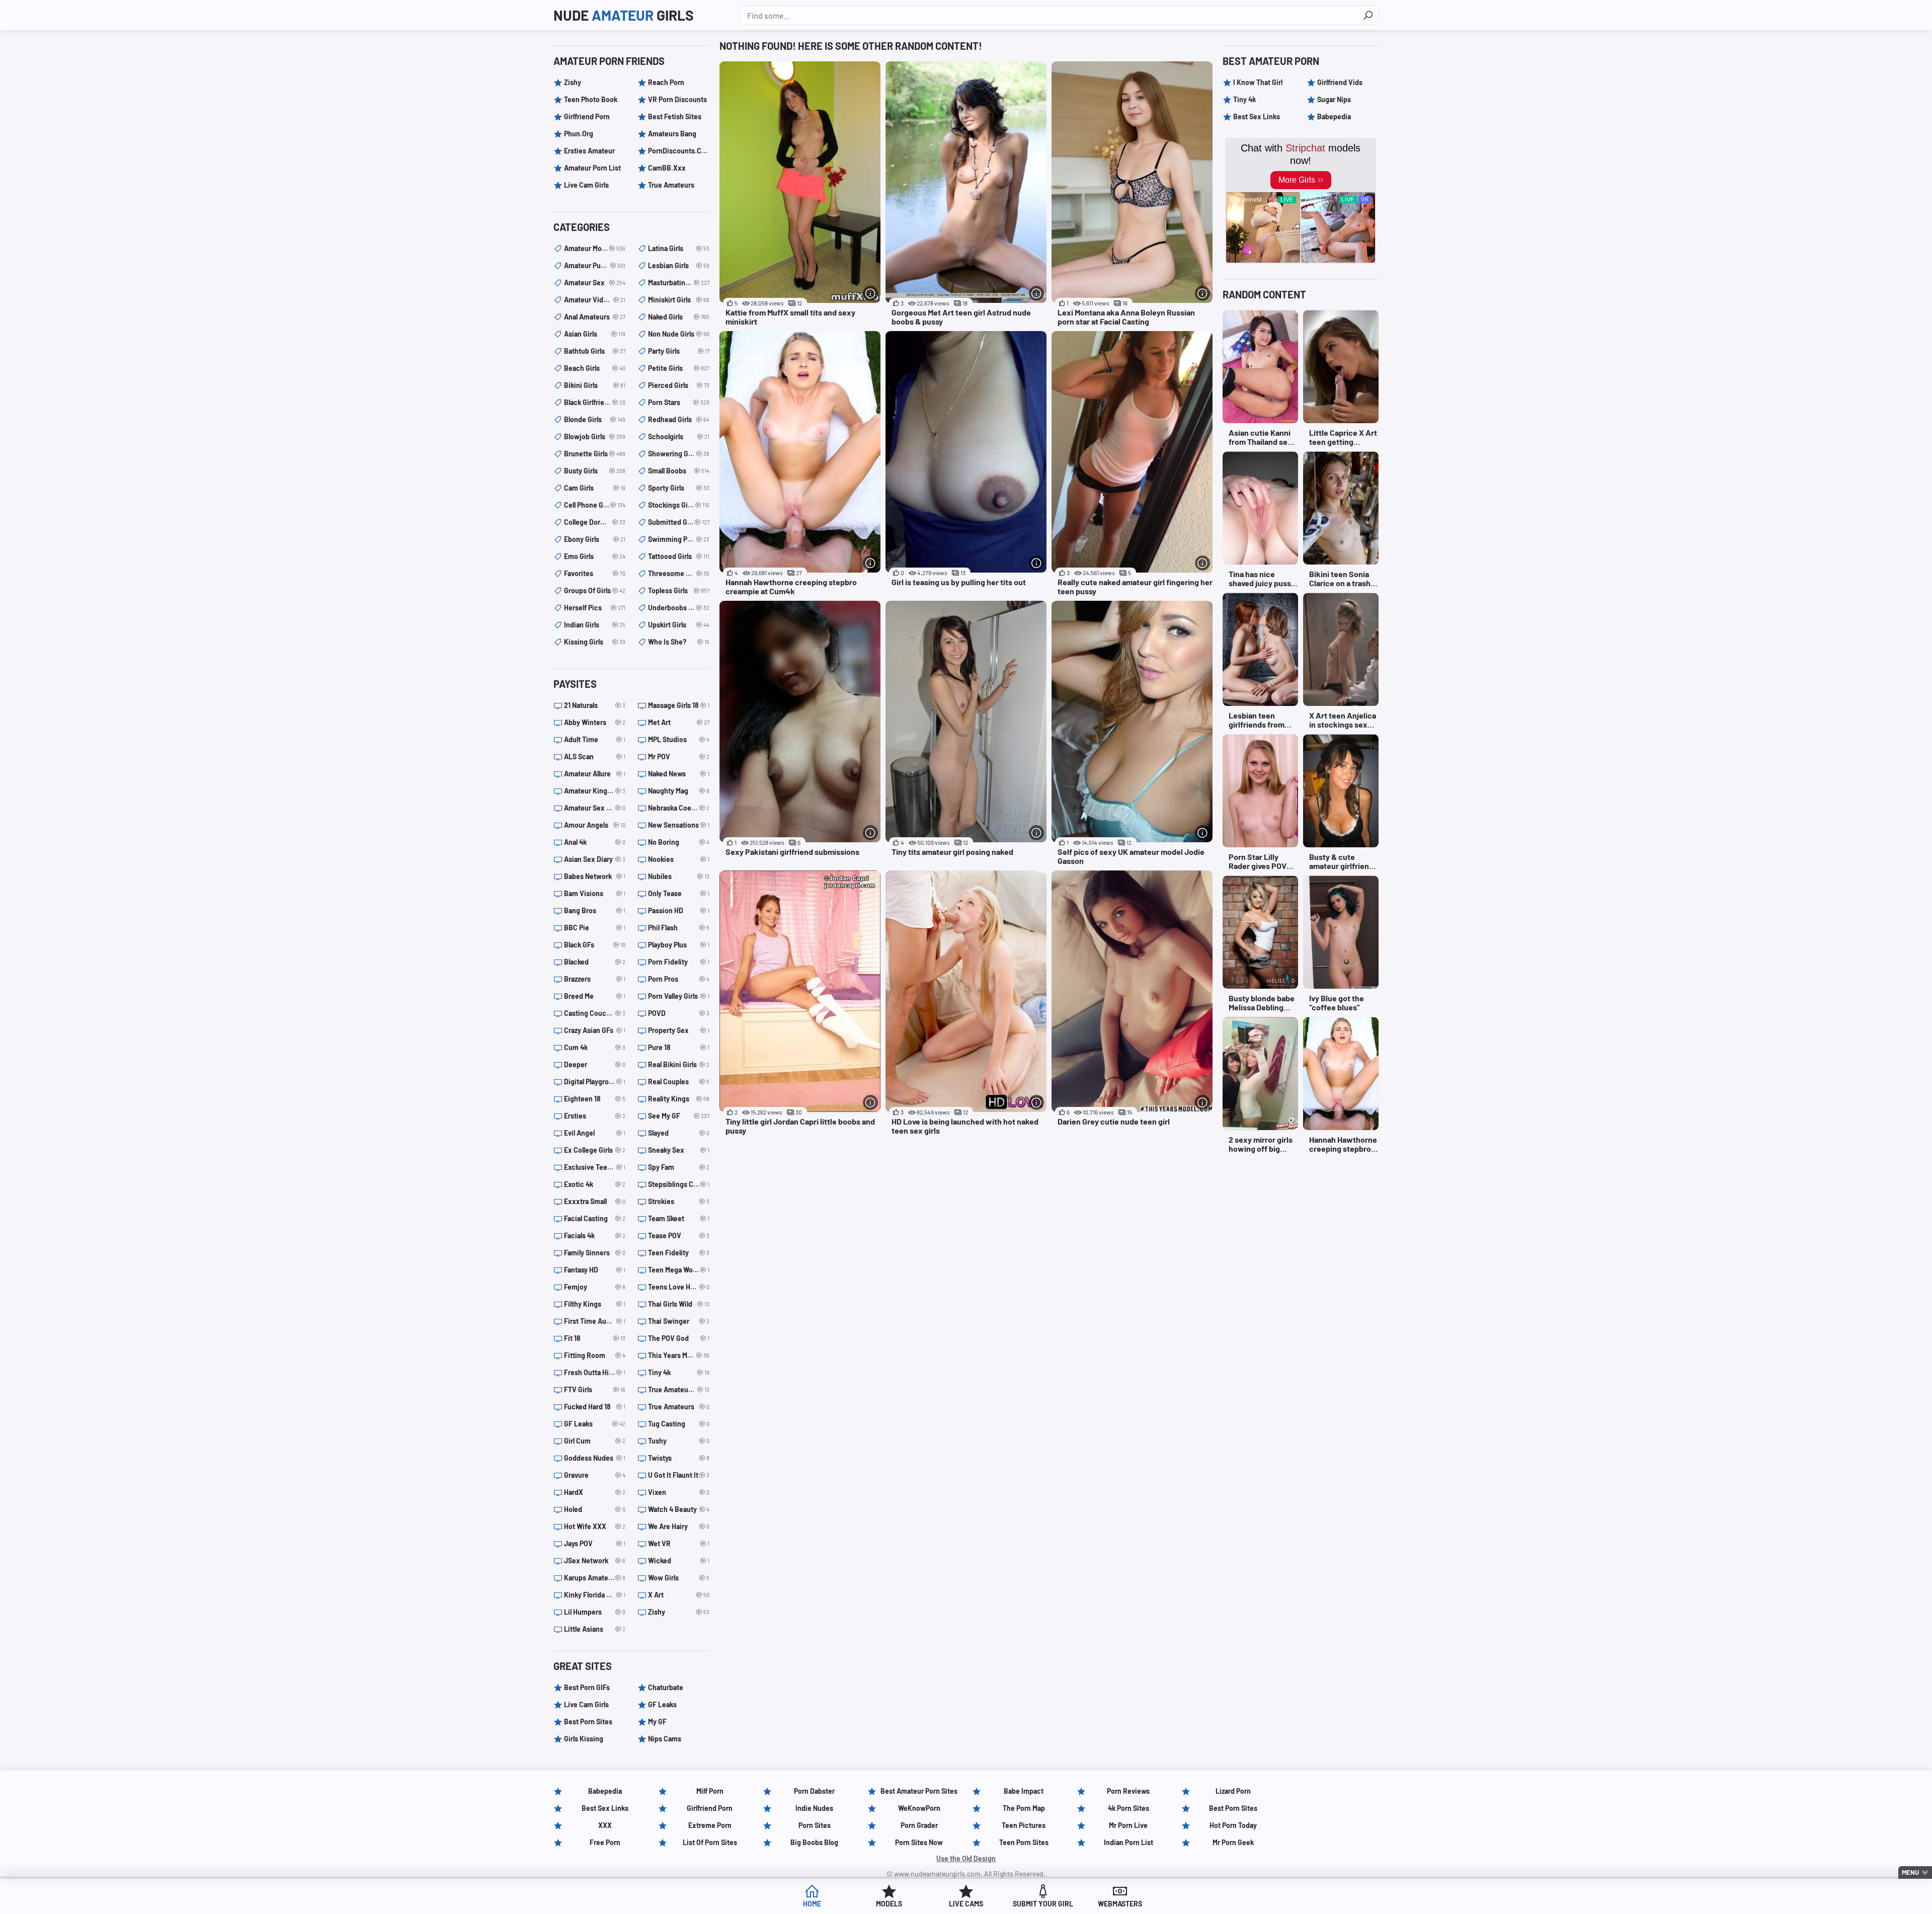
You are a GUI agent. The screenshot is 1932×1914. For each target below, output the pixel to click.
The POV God (679, 1338)
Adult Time (595, 739)
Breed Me (595, 996)
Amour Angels (595, 825)
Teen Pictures (1024, 1825)
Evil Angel (595, 1133)
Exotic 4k (595, 1184)
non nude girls (679, 334)
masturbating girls (679, 283)
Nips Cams (665, 1739)
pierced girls (679, 385)
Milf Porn (710, 1791)
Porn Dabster (814, 1791)
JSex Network (595, 1561)
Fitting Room (595, 1355)
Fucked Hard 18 (595, 1407)
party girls (679, 351)
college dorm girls (595, 522)
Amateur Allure (595, 774)
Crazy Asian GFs (595, 1030)
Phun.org (579, 134)
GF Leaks (595, 1424)
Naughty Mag (679, 791)
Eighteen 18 (595, 1099)
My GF (657, 1722)
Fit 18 (595, 1338)
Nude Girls (624, 15)
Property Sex (679, 1030)
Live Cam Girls (586, 185)
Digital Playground (595, 1082)
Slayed (679, 1133)
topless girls (679, 590)
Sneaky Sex (679, 1150)
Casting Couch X (595, 1013)
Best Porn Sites (588, 1722)
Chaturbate (666, 1687)
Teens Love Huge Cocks (679, 1287)
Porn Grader (919, 1825)
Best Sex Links (1257, 116)
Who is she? (679, 642)
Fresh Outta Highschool (595, 1372)
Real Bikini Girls (679, 1064)
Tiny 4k (679, 1372)
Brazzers (595, 979)
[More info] (870, 293)
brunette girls (595, 454)
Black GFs (595, 945)
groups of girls (595, 590)
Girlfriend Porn (587, 116)
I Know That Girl (1258, 82)
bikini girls (595, 385)
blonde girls (595, 419)
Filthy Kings (595, 1304)
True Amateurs (671, 185)
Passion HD (679, 910)
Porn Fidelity (679, 962)
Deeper (595, 1064)
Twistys (679, 1458)
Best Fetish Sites (675, 116)
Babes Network (595, 876)
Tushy (679, 1441)
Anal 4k (595, 842)
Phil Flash (679, 928)
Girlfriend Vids (1340, 82)
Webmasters (1120, 1904)
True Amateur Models (679, 1389)
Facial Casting (595, 1218)
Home (812, 1904)
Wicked (679, 1561)
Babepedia (1334, 116)
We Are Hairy (679, 1526)
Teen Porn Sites (1024, 1842)
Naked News (679, 774)
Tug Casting (679, 1424)
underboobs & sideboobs (679, 608)
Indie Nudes (814, 1808)
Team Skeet (679, 1218)
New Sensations (679, 825)
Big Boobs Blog (814, 1842)
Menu (1910, 1872)
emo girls (595, 556)
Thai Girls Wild (679, 1304)
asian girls (595, 334)
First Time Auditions (595, 1321)
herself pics (595, 608)
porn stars (679, 402)
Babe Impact (1024, 1791)
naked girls (679, 317)
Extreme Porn (710, 1825)
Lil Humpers (595, 1612)
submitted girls (679, 522)
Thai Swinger (679, 1321)
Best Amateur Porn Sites (919, 1791)
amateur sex (595, 283)
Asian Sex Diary (595, 859)
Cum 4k (595, 1047)
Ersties (595, 1116)
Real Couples (679, 1082)
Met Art (679, 722)
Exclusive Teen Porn (595, 1167)
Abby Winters (595, 722)
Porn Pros (679, 979)
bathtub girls (595, 351)
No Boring (679, 842)
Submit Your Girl (1043, 1904)
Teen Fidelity (679, 1253)
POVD (679, 1013)
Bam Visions (595, 893)
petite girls (679, 368)
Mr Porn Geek (1233, 1842)
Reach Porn (666, 82)
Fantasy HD (595, 1270)
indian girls (595, 625)
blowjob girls (595, 436)
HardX (595, 1492)
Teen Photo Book (591, 99)
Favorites (595, 573)
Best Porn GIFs (587, 1687)
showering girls (679, 454)
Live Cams (966, 1904)
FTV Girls (595, 1389)
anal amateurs (595, 317)
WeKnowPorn (919, 1808)
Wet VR (679, 1543)
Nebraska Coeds (679, 808)
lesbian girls (679, 265)
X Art (679, 1595)
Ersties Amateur (589, 151)
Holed (595, 1509)
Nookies (679, 859)
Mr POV (679, 756)
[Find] (1368, 15)
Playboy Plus (679, 945)
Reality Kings (679, 1099)
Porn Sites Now (919, 1842)
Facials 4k (595, 1235)
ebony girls (595, 539)
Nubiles (679, 876)
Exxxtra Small (595, 1201)
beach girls (595, 368)
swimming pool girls (679, 539)
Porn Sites (815, 1825)
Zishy (573, 82)
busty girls (595, 471)
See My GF (679, 1116)
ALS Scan (595, 756)
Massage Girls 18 (679, 705)
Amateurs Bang (672, 134)
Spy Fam (679, 1167)
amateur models (595, 248)
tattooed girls (679, 556)
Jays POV (595, 1543)
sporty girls (679, 488)
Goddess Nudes (595, 1458)
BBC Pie (595, 928)
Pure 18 (679, 1047)
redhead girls (679, 419)
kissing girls (595, 642)
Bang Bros (595, 910)
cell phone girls (595, 505)
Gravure (595, 1475)
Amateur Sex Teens (595, 808)
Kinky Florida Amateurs (595, 1595)
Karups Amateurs (595, 1578)
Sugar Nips (1334, 99)
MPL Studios (679, 739)
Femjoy (595, 1287)
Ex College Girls (595, 1150)
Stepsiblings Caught (679, 1184)
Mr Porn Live (1128, 1825)
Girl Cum (595, 1441)
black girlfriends (595, 402)
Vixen (679, 1492)
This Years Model (679, 1355)
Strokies (679, 1201)
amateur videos (595, 300)
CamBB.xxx (667, 168)
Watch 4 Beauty (679, 1509)
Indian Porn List (1129, 1842)
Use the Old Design (966, 1858)
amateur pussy (595, 265)
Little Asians (595, 1629)
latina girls (679, 248)
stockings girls (679, 505)
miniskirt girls (679, 300)
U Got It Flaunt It (679, 1475)
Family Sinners (595, 1253)
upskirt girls (679, 625)
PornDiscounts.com (679, 151)
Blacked (595, 962)
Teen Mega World (679, 1270)
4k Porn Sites (1129, 1808)
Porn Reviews (1128, 1791)
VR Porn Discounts (677, 99)
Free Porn (605, 1842)
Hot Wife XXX (595, 1526)
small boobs (679, 471)
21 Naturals (595, 705)
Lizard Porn (1233, 1791)
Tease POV (679, 1235)
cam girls (595, 488)
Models (889, 1904)
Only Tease (679, 893)
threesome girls (679, 573)
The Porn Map (1024, 1808)
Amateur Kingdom (595, 791)
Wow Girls (679, 1578)
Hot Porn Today (1233, 1825)
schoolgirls (679, 436)
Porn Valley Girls (679, 996)
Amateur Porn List (592, 168)
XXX (605, 1825)
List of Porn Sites (710, 1842)
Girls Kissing (584, 1739)
